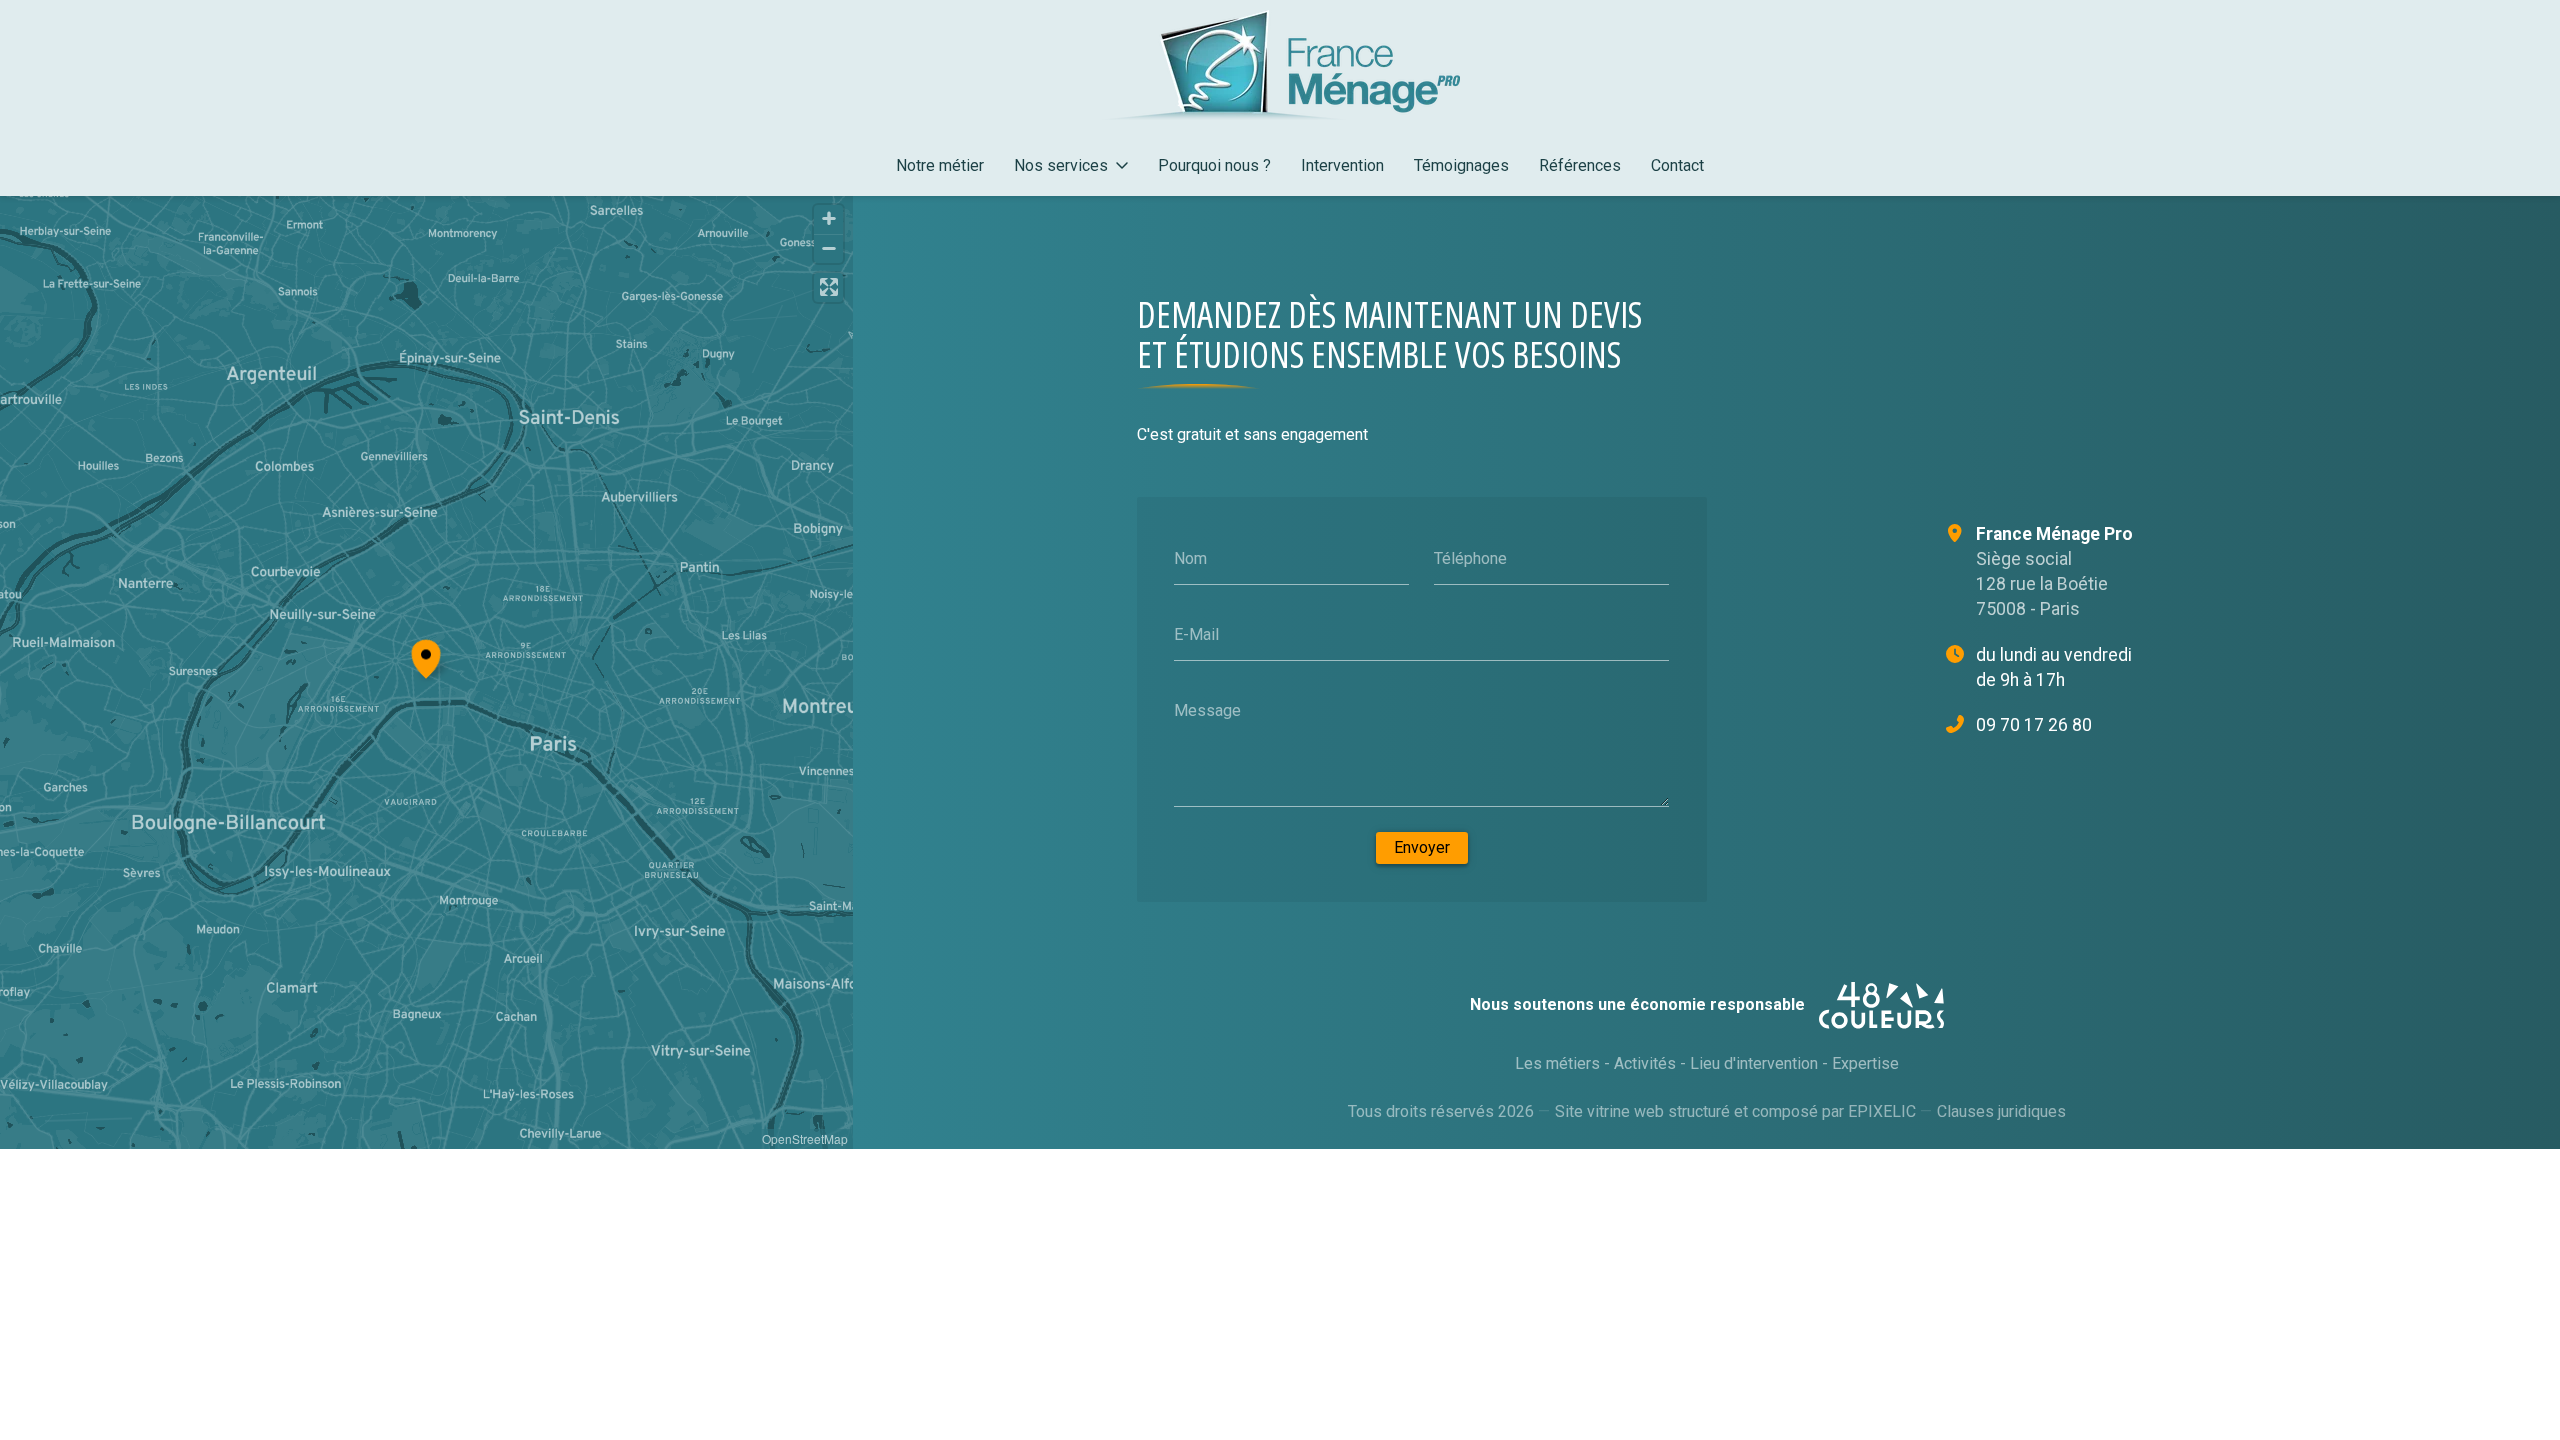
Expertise (1865, 1063)
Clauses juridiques (2001, 1111)
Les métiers (1557, 1063)
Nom (1190, 558)
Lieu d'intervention (1754, 1063)
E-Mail (1196, 634)
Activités (1645, 1063)
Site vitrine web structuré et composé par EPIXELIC (1735, 1111)
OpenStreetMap (805, 1138)
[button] (426, 656)
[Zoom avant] (828, 219)
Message (1207, 709)
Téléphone (1470, 558)
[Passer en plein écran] (828, 287)
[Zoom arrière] (828, 248)
